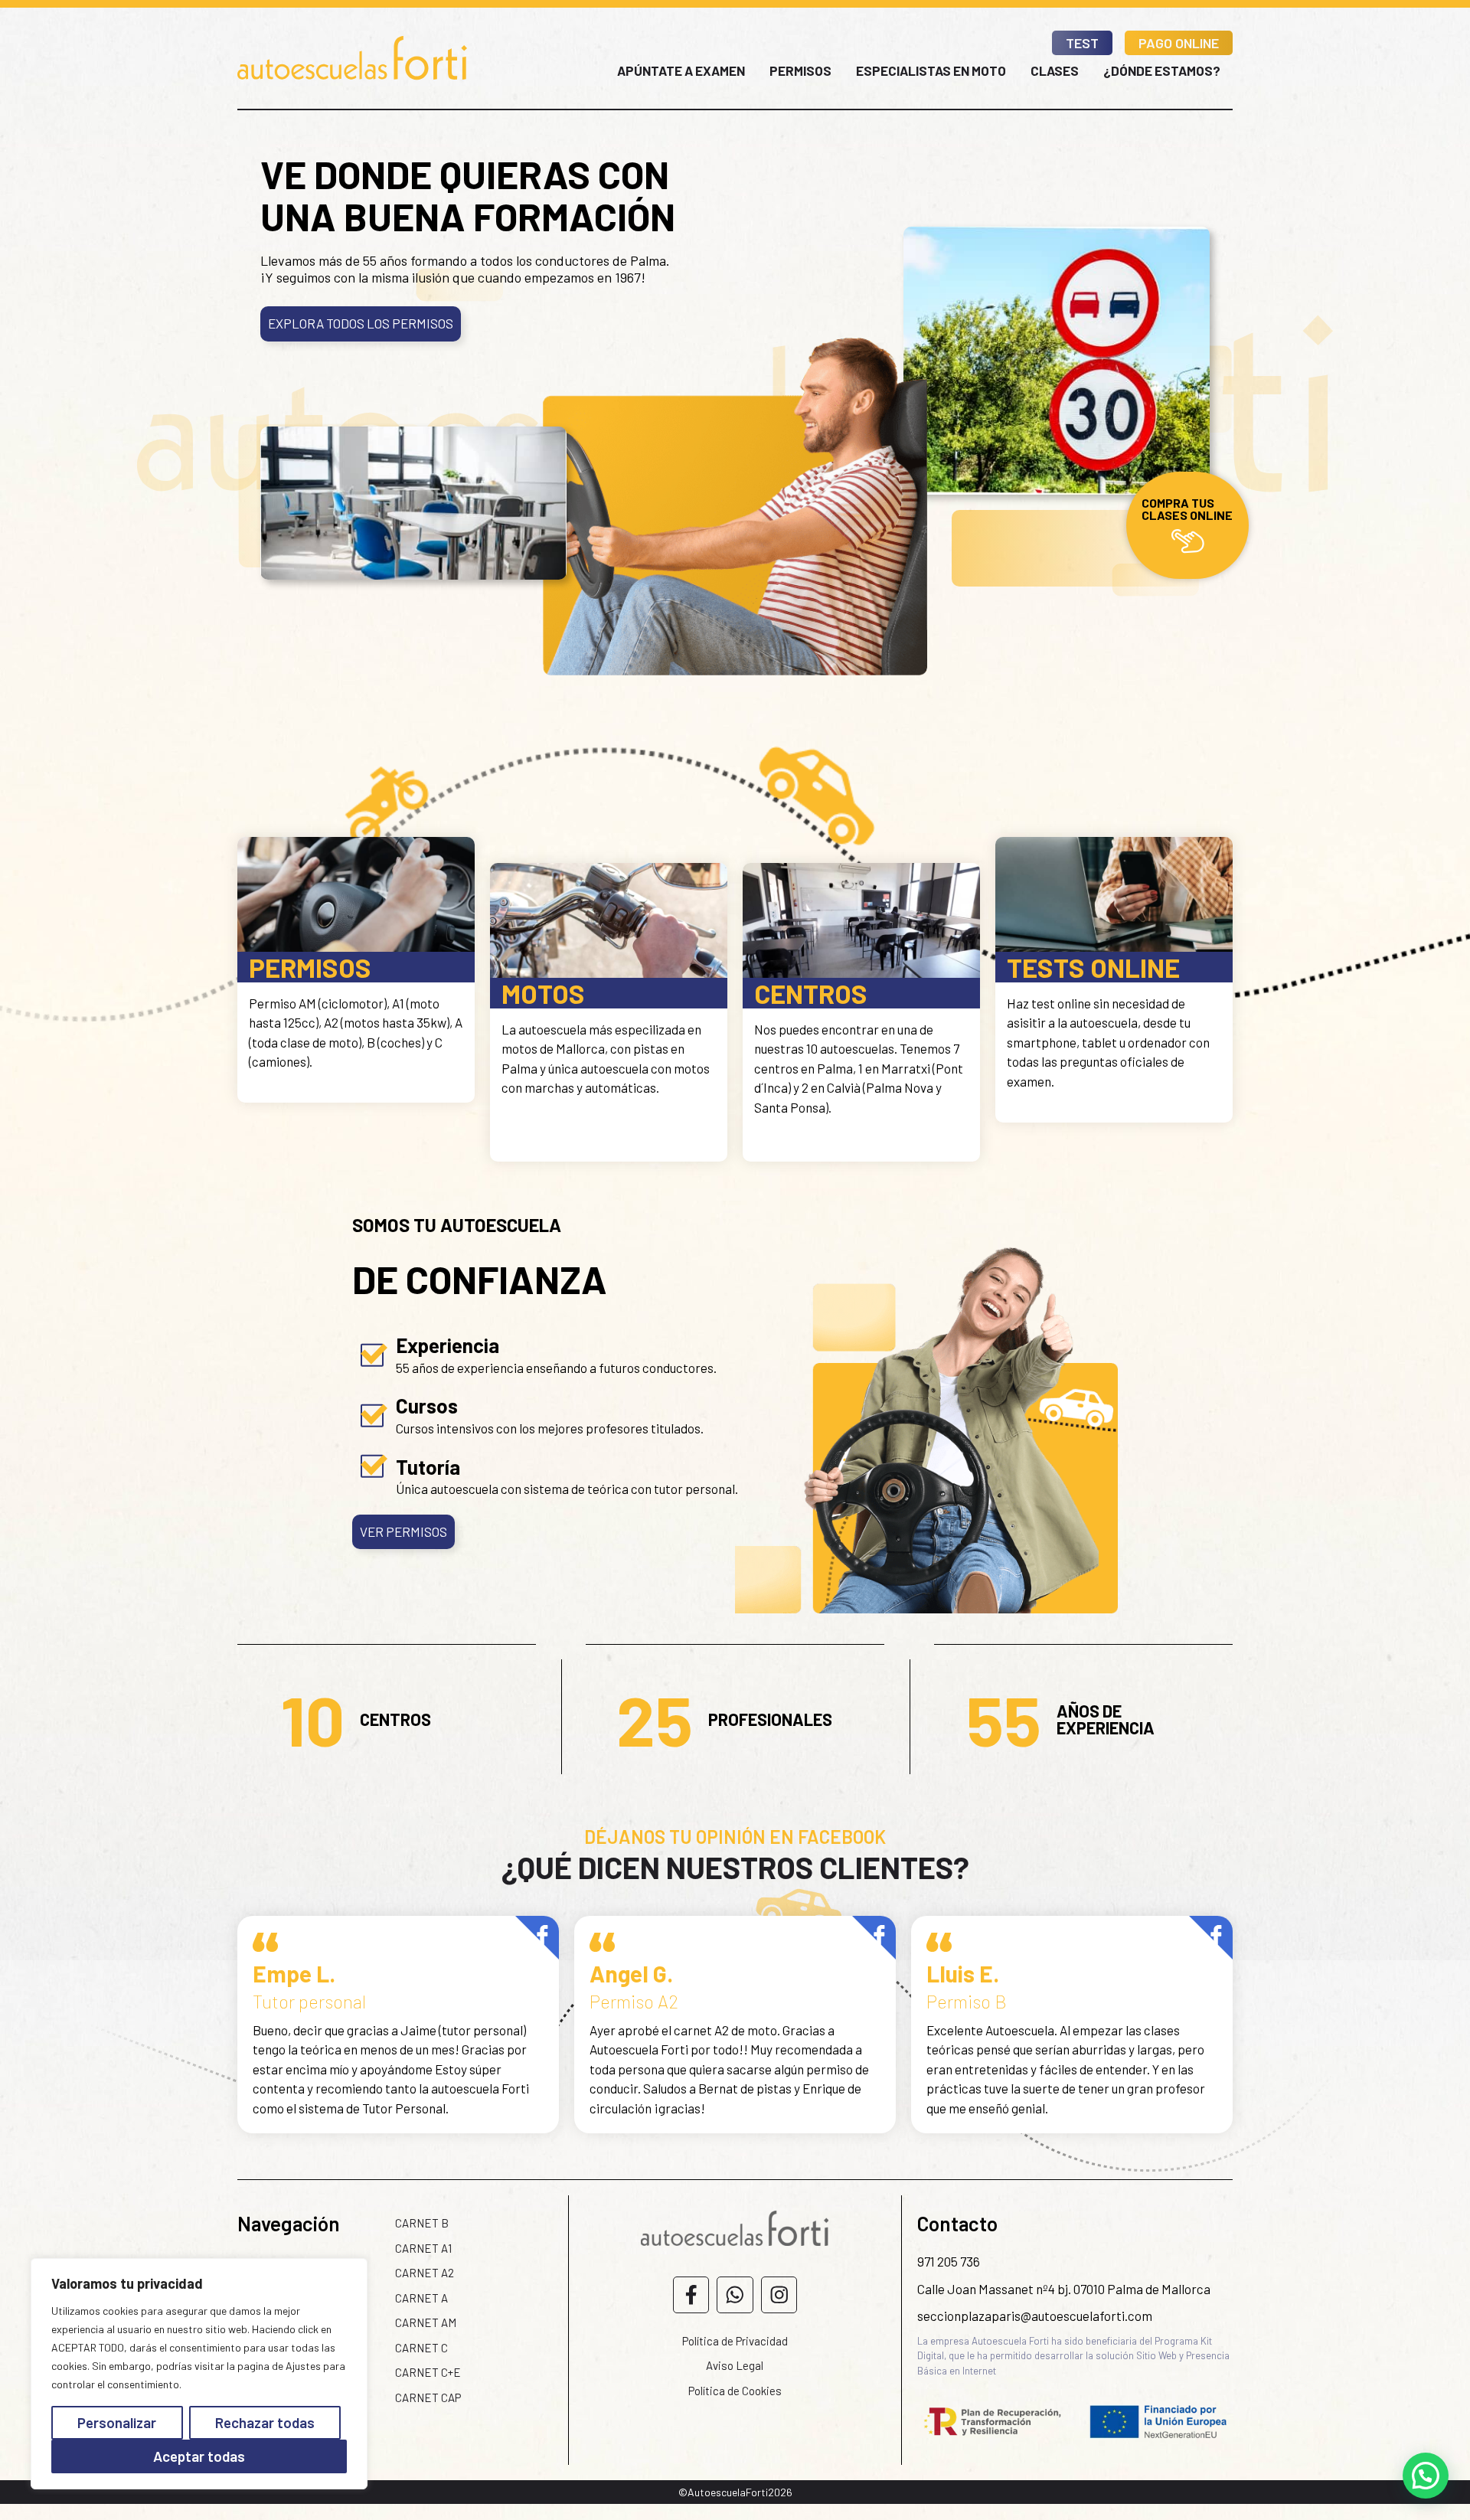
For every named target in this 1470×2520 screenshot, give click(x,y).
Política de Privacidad (735, 2341)
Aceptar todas (199, 2456)
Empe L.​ (294, 1973)
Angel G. (631, 1973)
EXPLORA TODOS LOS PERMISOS (361, 323)
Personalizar (117, 2422)
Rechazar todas (265, 2422)
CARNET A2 (425, 2273)
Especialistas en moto (931, 70)
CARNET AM (426, 2322)
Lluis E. (963, 1973)
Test (1082, 43)
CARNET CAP (428, 2397)
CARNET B (422, 2223)
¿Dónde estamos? (1162, 70)
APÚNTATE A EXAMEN (681, 70)
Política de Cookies (735, 2391)
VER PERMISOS (403, 1531)
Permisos (800, 70)
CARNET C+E (428, 2372)
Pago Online (1179, 43)
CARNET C (421, 2348)
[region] (199, 2374)
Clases (1055, 70)
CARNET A (421, 2298)
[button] (1426, 2476)
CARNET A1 (423, 2248)
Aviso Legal (735, 2365)
